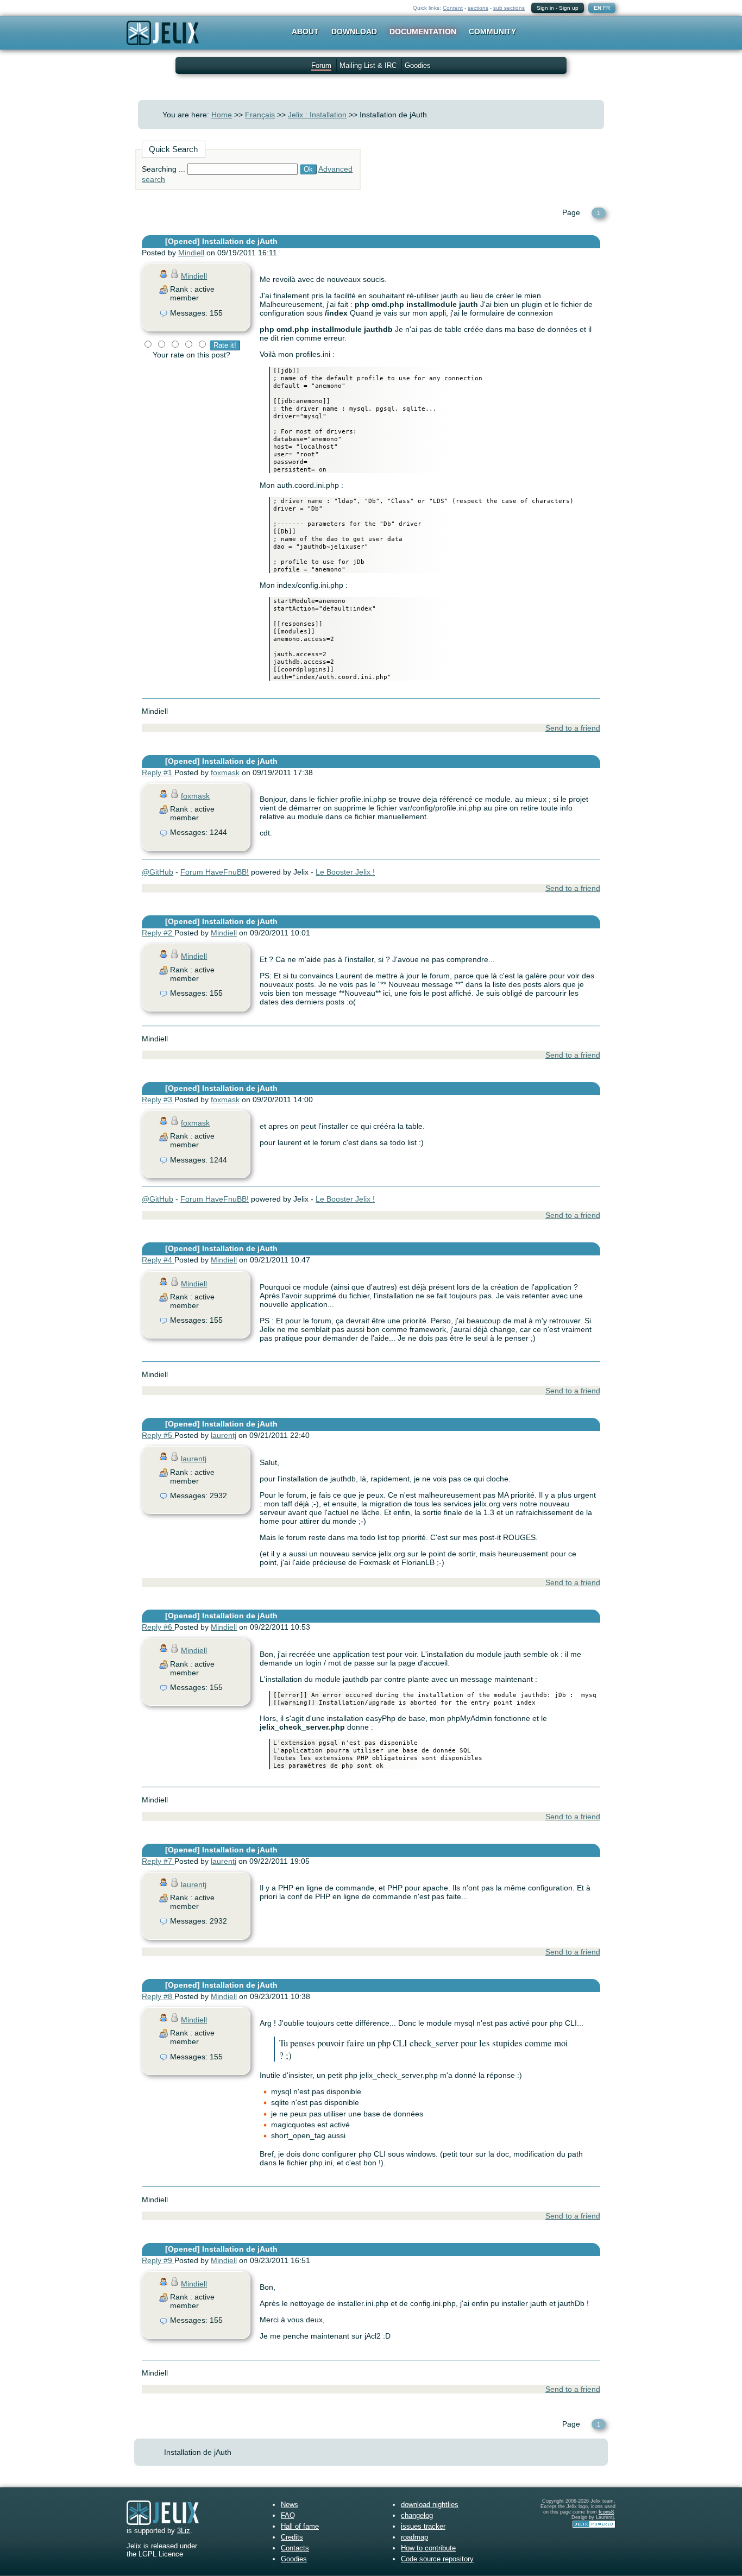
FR (606, 8)
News (290, 2505)
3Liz (184, 2531)
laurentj (224, 1435)
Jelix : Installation (317, 115)
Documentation (423, 32)
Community (492, 32)
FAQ (288, 2515)
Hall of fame (300, 2526)
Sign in (545, 8)
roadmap (414, 2537)
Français (260, 115)
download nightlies (430, 2505)
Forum (321, 65)
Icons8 (606, 2512)
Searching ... (164, 169)
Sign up (569, 8)
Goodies (418, 65)
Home (222, 115)
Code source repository (437, 2559)
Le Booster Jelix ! (345, 872)
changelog (417, 2515)
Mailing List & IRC (368, 65)
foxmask (225, 772)
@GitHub (158, 872)
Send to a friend (573, 728)
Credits (292, 2537)
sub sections (509, 8)
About (305, 32)
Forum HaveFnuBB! (215, 872)
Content (453, 8)
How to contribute (428, 2548)
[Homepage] (163, 40)
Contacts (295, 2548)
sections (478, 8)
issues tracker (423, 2526)
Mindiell (191, 253)
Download (354, 32)
